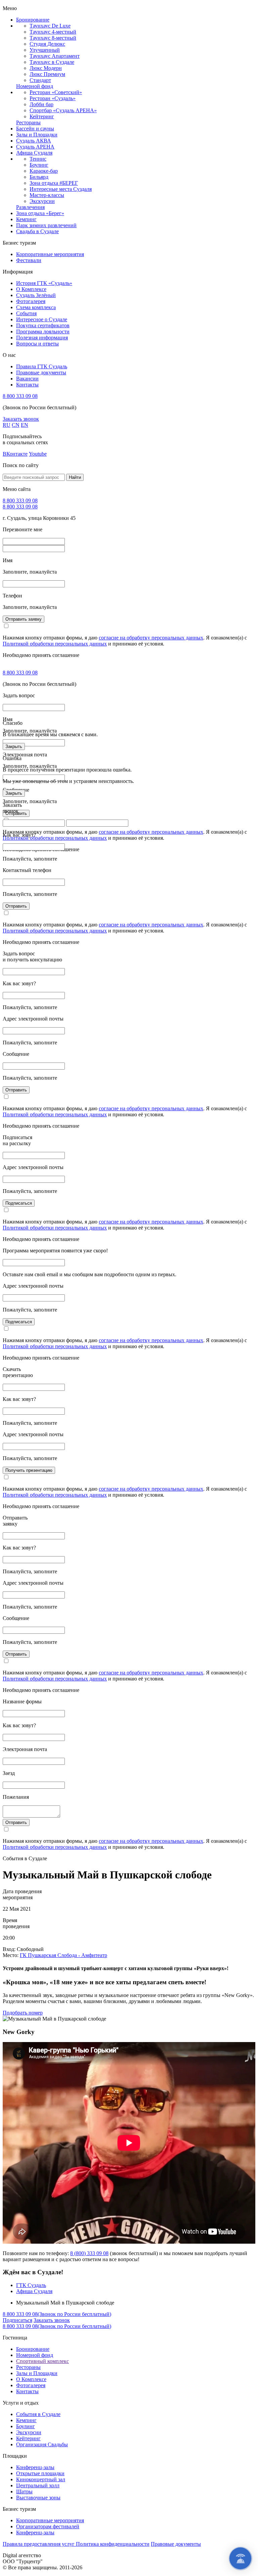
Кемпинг (26, 219)
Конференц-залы (35, 2467)
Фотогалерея (31, 301)
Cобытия (26, 313)
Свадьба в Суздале (37, 231)
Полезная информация (42, 338)
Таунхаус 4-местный (53, 32)
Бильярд (39, 177)
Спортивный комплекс (42, 2361)
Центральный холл (38, 2485)
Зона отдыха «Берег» (40, 213)
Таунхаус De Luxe (50, 26)
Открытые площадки (40, 2473)
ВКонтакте (15, 454)
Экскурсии (42, 201)
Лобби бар (41, 104)
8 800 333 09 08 (20, 396)
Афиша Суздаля (34, 153)
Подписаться (19, 1203)
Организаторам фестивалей (48, 2526)
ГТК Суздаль (31, 2285)
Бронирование (33, 20)
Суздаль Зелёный (36, 295)
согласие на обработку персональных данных (151, 638)
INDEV (51, 2555)
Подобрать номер (23, 2013)
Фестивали (29, 260)
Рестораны (28, 122)
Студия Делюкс (47, 44)
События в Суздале (38, 2414)
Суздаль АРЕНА (35, 147)
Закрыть (14, 746)
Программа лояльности (43, 331)
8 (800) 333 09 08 (89, 2253)
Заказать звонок (21, 419)
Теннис (38, 159)
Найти (75, 477)
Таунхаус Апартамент (55, 56)
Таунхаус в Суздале (52, 62)
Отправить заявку (24, 619)
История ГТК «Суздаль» (44, 283)
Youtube (38, 454)
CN (16, 425)
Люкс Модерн (46, 68)
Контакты (27, 385)
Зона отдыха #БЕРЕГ (54, 183)
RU (7, 425)
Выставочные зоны (38, 2498)
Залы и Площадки (37, 135)
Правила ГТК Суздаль (42, 366)
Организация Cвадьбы (42, 2444)
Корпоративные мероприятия (50, 254)
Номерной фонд (35, 86)
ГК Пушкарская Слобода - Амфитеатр (63, 1955)
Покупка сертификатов (43, 325)
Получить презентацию (29, 1470)
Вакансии (27, 379)
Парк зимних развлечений (46, 225)
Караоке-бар (44, 171)
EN (25, 425)
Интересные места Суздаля (61, 189)
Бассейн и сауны (35, 129)
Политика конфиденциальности (113, 2544)
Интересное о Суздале (42, 319)
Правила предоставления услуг (39, 2544)
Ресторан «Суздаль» (53, 98)
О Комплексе (31, 289)
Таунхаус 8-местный (53, 38)
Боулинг (39, 165)
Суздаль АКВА (34, 141)
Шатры (24, 2491)
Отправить (16, 906)
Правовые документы (41, 372)
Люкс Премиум (47, 74)
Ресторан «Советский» (56, 92)
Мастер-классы (47, 195)
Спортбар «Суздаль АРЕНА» (63, 110)
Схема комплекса (36, 307)
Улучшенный (45, 50)
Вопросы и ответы (37, 344)
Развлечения (30, 207)
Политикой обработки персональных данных (55, 644)
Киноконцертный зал (41, 2479)
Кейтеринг (42, 116)
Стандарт (40, 80)
